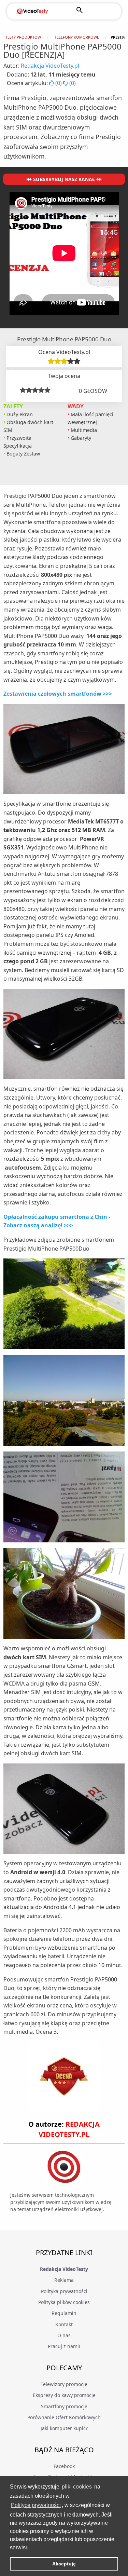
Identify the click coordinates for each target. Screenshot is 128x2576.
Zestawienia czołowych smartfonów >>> (58, 694)
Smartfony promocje (64, 2406)
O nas (64, 2335)
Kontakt (64, 2324)
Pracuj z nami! (64, 2346)
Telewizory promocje (64, 2384)
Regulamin (64, 2313)
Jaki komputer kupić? (64, 2428)
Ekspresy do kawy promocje (64, 2395)
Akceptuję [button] (64, 2564)
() (59, 83)
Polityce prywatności (36, 2505)
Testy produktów (23, 37)
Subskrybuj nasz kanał (64, 179)
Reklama (64, 2280)
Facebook (64, 2466)
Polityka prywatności (64, 2291)
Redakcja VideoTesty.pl (50, 66)
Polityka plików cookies (64, 2302)
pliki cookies (77, 2487)
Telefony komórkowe (77, 37)
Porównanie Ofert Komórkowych (64, 2417)
